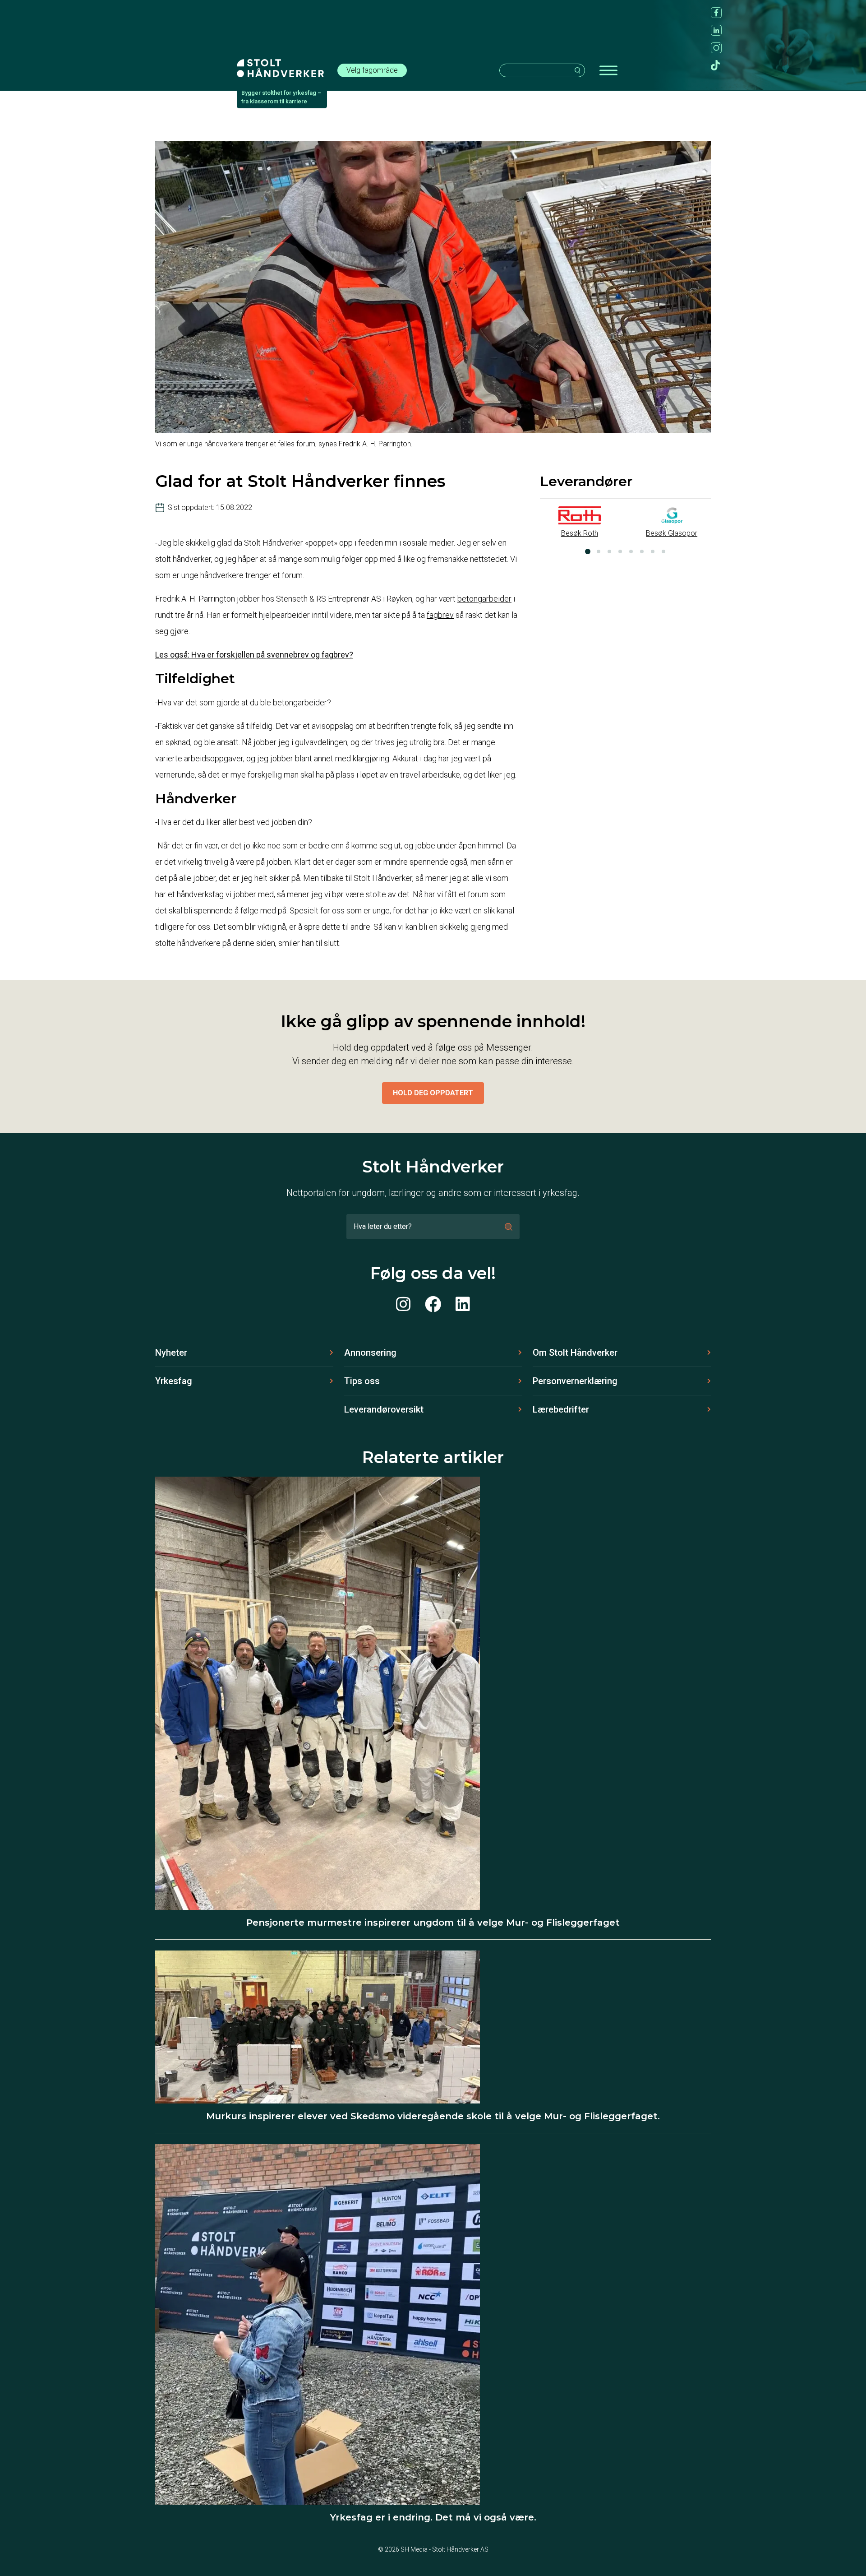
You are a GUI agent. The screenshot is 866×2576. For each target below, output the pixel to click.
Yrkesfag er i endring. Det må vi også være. (433, 2517)
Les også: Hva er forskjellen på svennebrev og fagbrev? (254, 655)
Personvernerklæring (575, 1381)
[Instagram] (403, 1305)
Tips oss (362, 1381)
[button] (588, 551)
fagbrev (440, 615)
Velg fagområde (372, 70)
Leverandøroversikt (384, 1409)
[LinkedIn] (463, 1305)
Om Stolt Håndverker (575, 1353)
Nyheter (171, 1353)
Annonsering (370, 1353)
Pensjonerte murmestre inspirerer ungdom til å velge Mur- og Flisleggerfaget (433, 1923)
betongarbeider (484, 599)
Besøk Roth (580, 533)
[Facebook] (433, 1305)
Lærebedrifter (561, 1409)
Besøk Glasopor (672, 533)
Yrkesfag (174, 1381)
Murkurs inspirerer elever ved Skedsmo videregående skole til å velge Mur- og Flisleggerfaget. (433, 2116)
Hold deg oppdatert (433, 1093)
